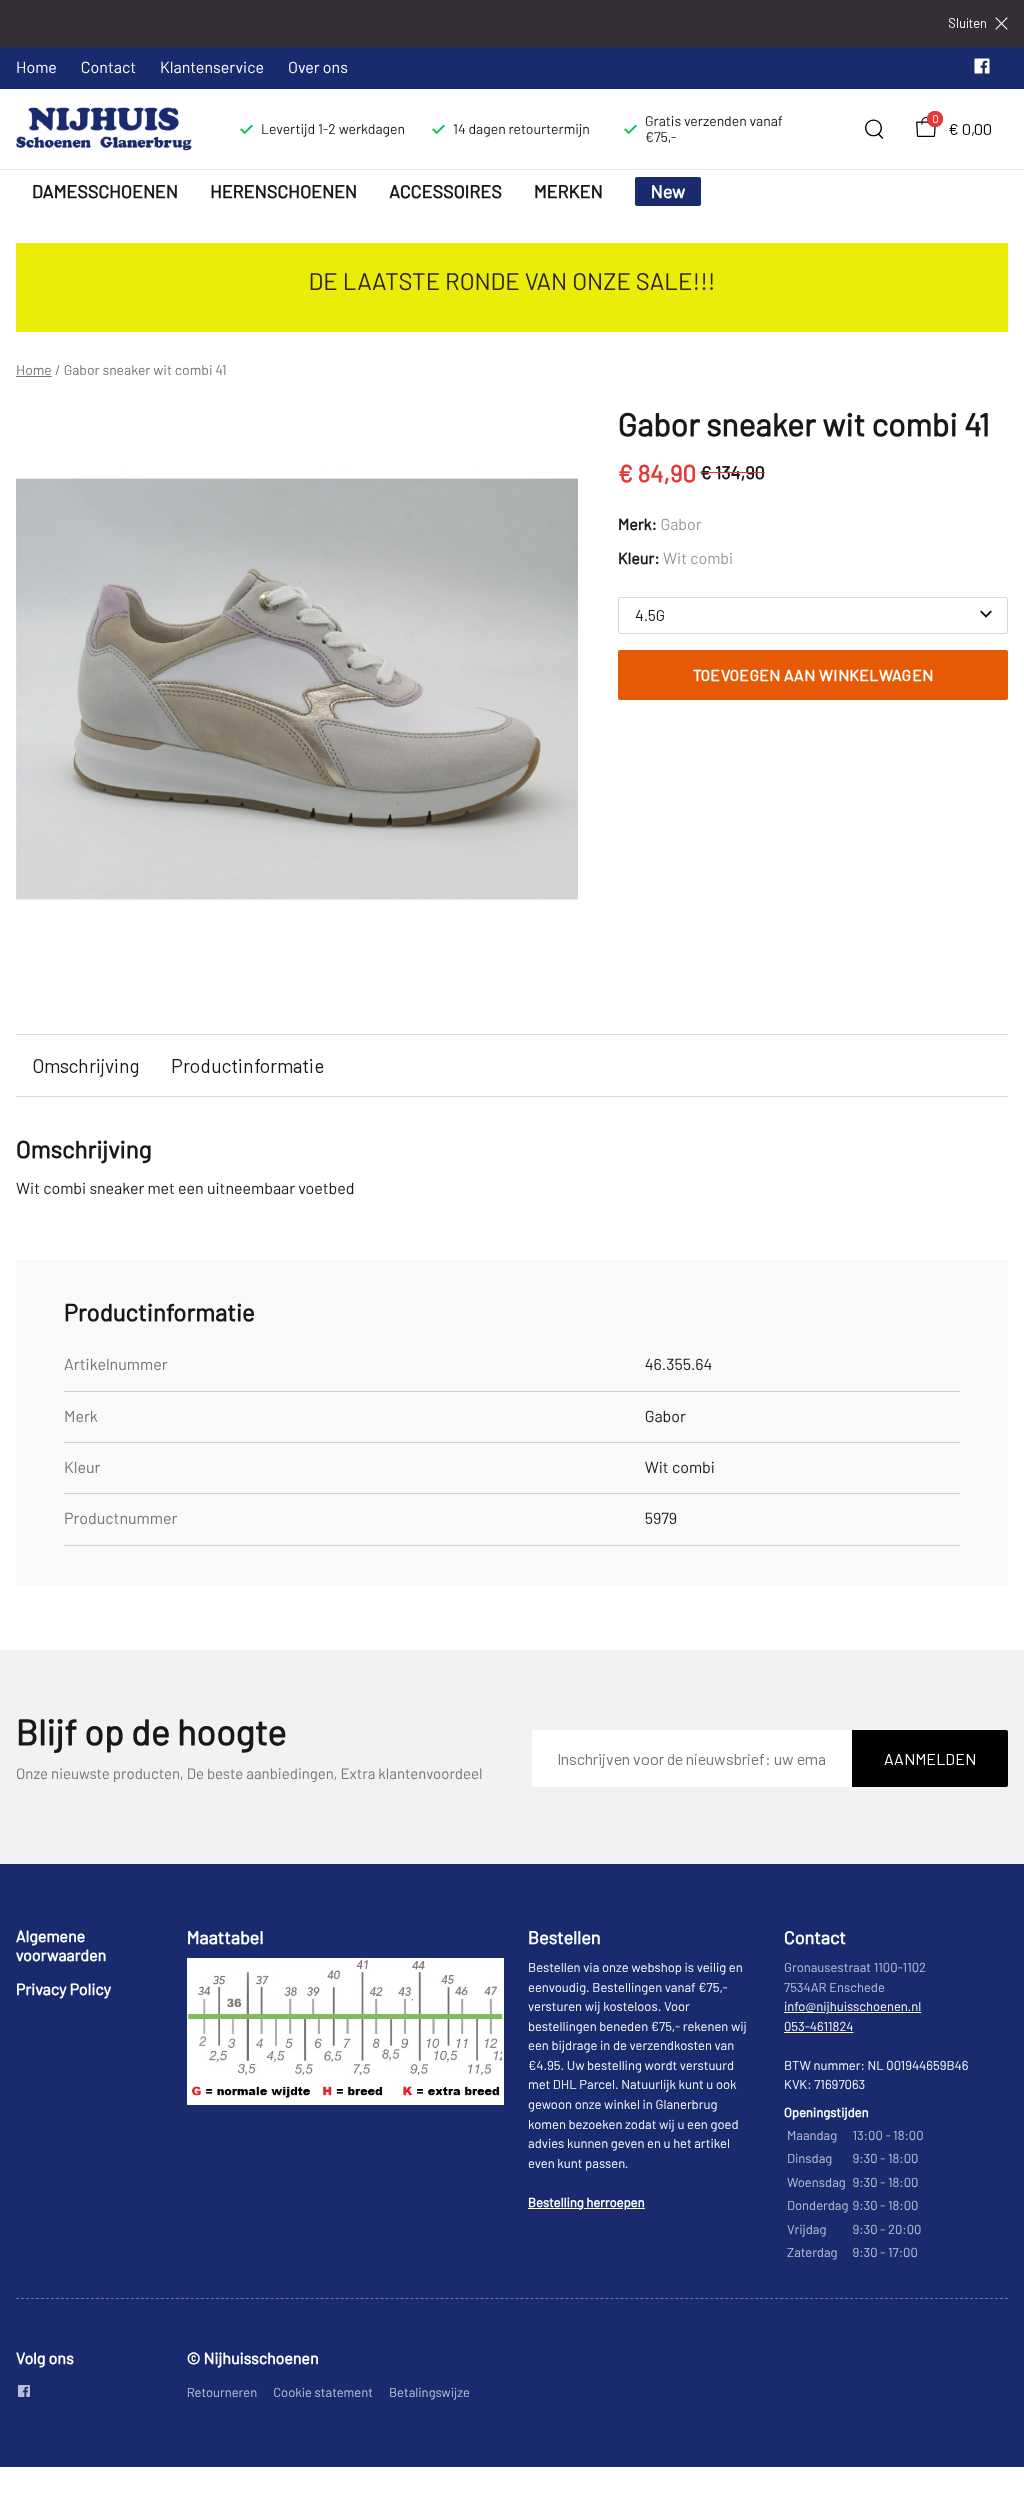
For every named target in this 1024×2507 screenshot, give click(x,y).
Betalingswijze (429, 2392)
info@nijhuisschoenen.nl (852, 2006)
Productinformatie (247, 1065)
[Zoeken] (874, 129)
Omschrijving (85, 1065)
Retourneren (222, 2392)
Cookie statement (323, 2392)
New (668, 191)
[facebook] (982, 70)
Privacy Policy (63, 1989)
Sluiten (967, 23)
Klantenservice (212, 67)
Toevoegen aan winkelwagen (813, 674)
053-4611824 (819, 2026)
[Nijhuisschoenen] (104, 129)
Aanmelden (930, 1758)
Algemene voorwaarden (61, 1945)
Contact (108, 67)
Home (36, 67)
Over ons (318, 67)
